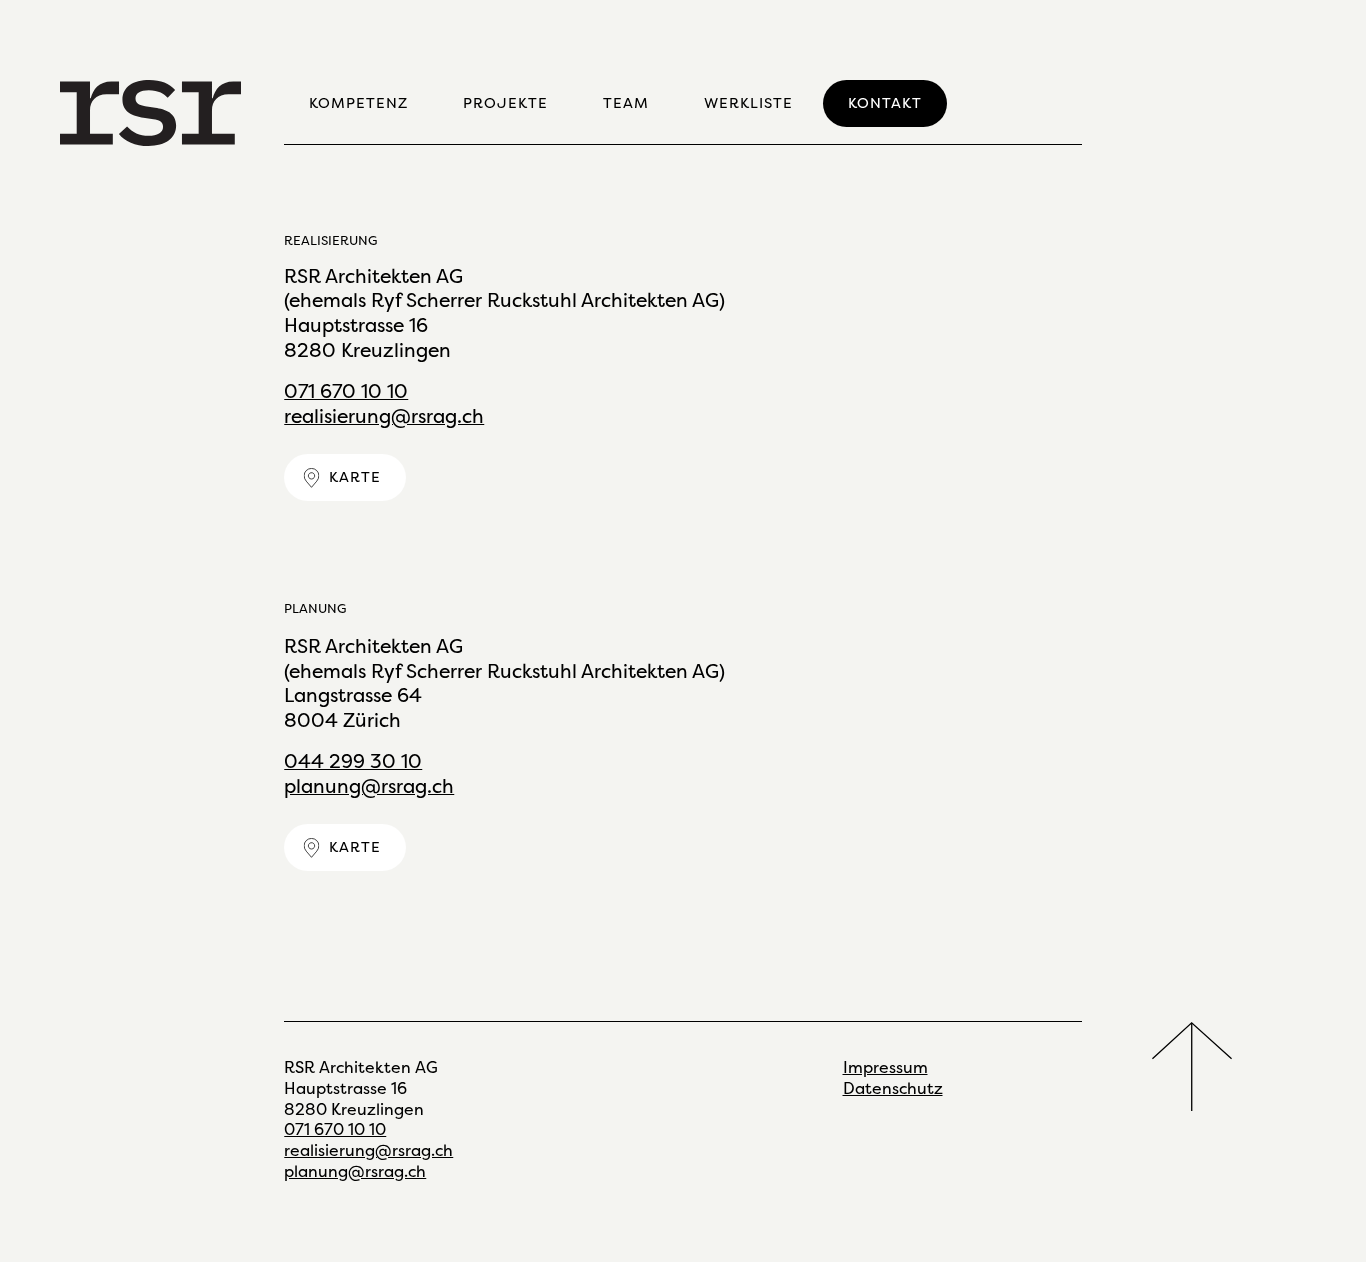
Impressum (885, 1067)
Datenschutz (893, 1088)
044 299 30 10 (353, 761)
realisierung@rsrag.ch (384, 416)
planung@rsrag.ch (369, 786)
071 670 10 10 (346, 391)
